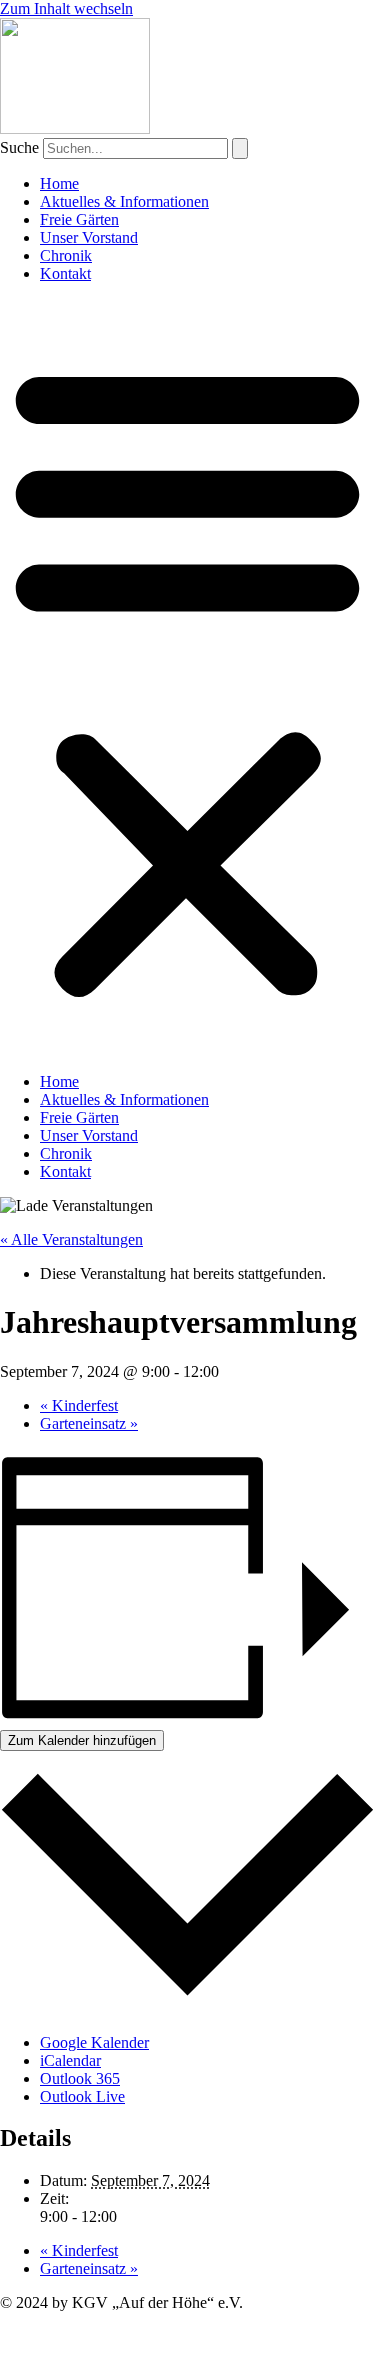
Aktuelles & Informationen (124, 201)
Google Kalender (94, 2042)
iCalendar (70, 2060)
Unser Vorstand (89, 237)
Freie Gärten (79, 219)
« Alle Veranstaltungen (71, 1239)
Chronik (66, 255)
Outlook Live (82, 2096)
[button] (187, 678)
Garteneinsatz (89, 1423)
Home (59, 183)
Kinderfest (79, 1405)
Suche (19, 147)
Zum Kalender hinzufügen (82, 1740)
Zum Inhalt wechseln (66, 8)
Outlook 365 (80, 2078)
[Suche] (240, 148)
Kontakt (65, 273)
